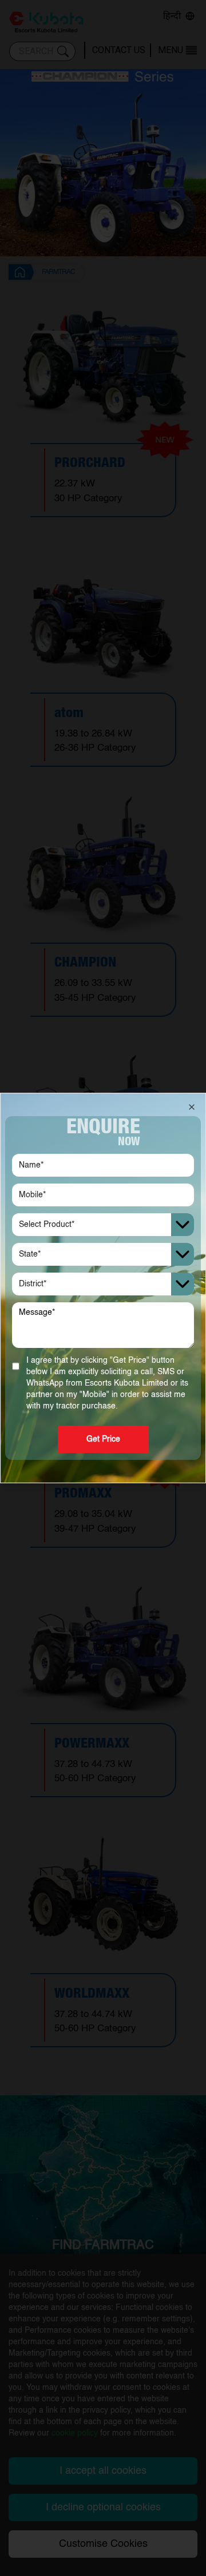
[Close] (192, 1107)
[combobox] (103, 1225)
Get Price (103, 1439)
